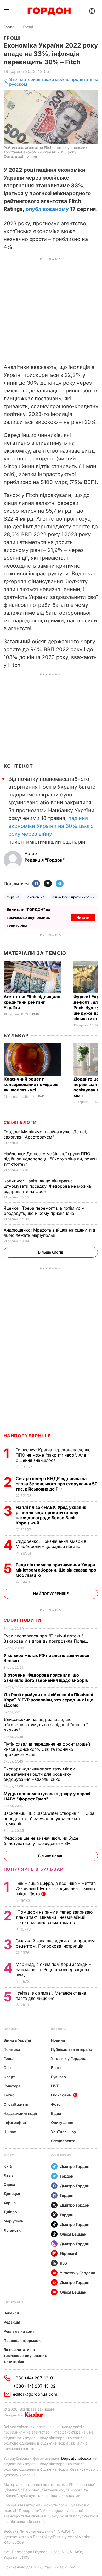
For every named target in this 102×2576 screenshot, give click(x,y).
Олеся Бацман (73, 2234)
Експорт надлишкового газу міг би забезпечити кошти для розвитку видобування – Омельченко (39, 1774)
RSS (63, 2263)
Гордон (10, 27)
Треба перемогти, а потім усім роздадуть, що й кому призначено (44, 1211)
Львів (9, 2175)
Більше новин (51, 1856)
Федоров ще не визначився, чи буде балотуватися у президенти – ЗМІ (41, 1841)
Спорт (9, 2077)
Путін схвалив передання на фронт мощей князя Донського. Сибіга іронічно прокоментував (47, 1749)
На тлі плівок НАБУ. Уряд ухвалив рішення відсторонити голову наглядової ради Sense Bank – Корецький (51, 1515)
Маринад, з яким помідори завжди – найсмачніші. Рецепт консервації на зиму (53, 1969)
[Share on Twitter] (48, 884)
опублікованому (47, 209)
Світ (7, 2068)
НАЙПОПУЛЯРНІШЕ (27, 1436)
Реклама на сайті (19, 2331)
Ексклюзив (61, 2095)
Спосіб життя (16, 2104)
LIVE (55, 2086)
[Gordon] (49, 11)
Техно (9, 2095)
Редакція (12, 2322)
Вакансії (11, 2313)
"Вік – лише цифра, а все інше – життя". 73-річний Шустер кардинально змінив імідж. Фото (56, 1888)
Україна (13, 897)
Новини (11, 2029)
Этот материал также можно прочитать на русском (54, 82)
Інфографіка (15, 2122)
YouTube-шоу (64, 2132)
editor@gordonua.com (35, 2394)
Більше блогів (51, 1252)
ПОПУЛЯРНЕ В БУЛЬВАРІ (34, 1869)
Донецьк (12, 2194)
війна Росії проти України (73, 897)
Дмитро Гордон (75, 2166)
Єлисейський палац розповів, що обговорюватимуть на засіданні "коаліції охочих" (46, 1725)
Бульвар (16, 1035)
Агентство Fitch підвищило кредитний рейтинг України (32, 1002)
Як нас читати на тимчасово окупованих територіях (25, 2356)
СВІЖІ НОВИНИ (22, 1620)
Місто (9, 2155)
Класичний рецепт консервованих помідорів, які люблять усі (32, 1084)
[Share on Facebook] (36, 884)
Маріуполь (13, 2221)
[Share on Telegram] (60, 884)
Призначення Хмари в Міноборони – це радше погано (51, 1544)
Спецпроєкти (63, 2141)
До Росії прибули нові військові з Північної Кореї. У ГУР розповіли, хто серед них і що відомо (49, 1700)
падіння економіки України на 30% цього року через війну (51, 826)
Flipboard (69, 2253)
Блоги (56, 2068)
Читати (83, 917)
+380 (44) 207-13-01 (34, 2378)
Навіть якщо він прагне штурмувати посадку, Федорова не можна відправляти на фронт (47, 1186)
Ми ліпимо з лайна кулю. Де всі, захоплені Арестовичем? (45, 1134)
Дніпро (10, 2212)
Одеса (9, 2184)
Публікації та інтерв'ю (72, 2049)
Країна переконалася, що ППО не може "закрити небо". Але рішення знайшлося (53, 1455)
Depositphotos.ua (76, 2458)
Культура (12, 2086)
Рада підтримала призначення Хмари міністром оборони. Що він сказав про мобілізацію (56, 1570)
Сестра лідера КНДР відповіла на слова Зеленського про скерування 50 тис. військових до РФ (57, 1484)
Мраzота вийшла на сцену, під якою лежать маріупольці (49, 1233)
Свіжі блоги (20, 1122)
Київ (8, 2166)
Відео (56, 2113)
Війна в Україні (17, 2040)
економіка (36, 897)
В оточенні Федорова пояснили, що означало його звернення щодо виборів (47, 1678)
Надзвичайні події (20, 2113)
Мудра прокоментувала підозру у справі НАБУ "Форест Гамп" (47, 1796)
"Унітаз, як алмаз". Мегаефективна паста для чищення (51, 1996)
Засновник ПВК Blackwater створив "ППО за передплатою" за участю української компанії (49, 1818)
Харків (10, 2203)
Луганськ (12, 2230)
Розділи (58, 2029)
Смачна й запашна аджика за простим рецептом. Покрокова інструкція (55, 1943)
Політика (12, 2049)
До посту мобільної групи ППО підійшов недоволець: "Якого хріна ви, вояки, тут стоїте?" (51, 1159)
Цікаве (10, 2132)
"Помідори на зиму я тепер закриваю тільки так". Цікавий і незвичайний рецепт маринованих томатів (54, 1917)
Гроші (28, 27)
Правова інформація (23, 2340)
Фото (56, 2104)
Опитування (62, 2122)
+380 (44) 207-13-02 (34, 2386)
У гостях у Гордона (69, 2058)
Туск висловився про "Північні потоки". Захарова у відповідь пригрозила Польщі (47, 1638)
